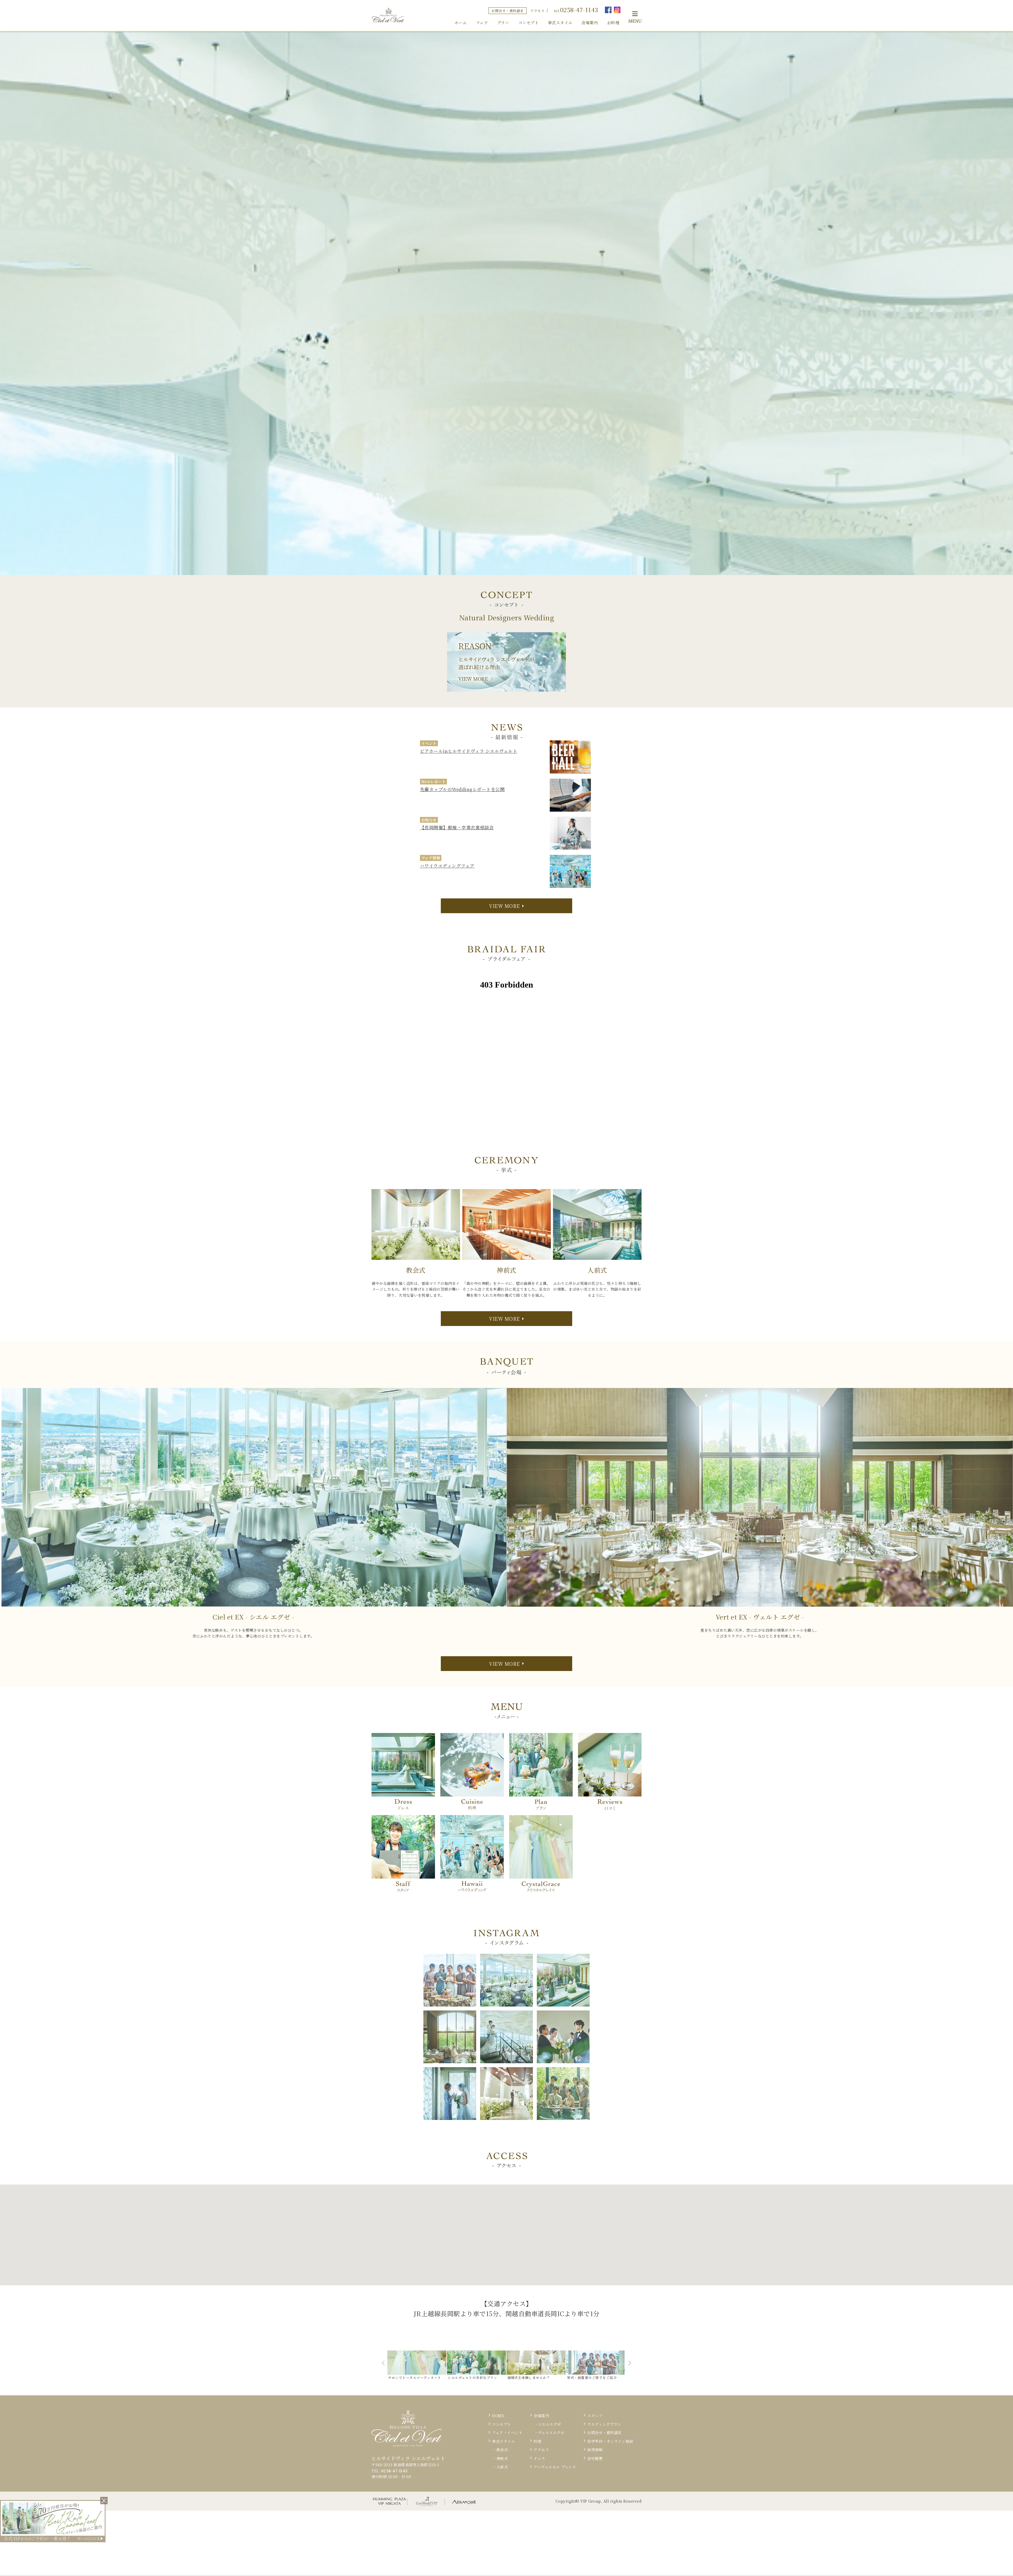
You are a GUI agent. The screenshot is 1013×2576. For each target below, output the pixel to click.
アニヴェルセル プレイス (555, 2467)
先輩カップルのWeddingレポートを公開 (462, 789)
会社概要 (595, 2458)
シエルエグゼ (550, 2424)
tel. (576, 10)
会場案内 (590, 23)
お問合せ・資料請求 (508, 11)
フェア (482, 23)
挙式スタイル (560, 23)
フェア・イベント (507, 2433)
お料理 (613, 23)
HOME (498, 2416)
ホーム (461, 23)
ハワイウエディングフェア (447, 866)
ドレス (539, 2458)
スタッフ (595, 2416)
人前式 (502, 2467)
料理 (537, 2441)
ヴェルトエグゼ (551, 2433)
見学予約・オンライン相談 (610, 2441)
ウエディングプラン (604, 2424)
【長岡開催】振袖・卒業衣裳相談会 (457, 827)
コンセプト (529, 23)
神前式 (502, 2458)
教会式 (502, 2450)
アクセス (537, 11)
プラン (503, 23)
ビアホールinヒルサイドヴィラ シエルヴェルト (469, 751)
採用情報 (595, 2450)
